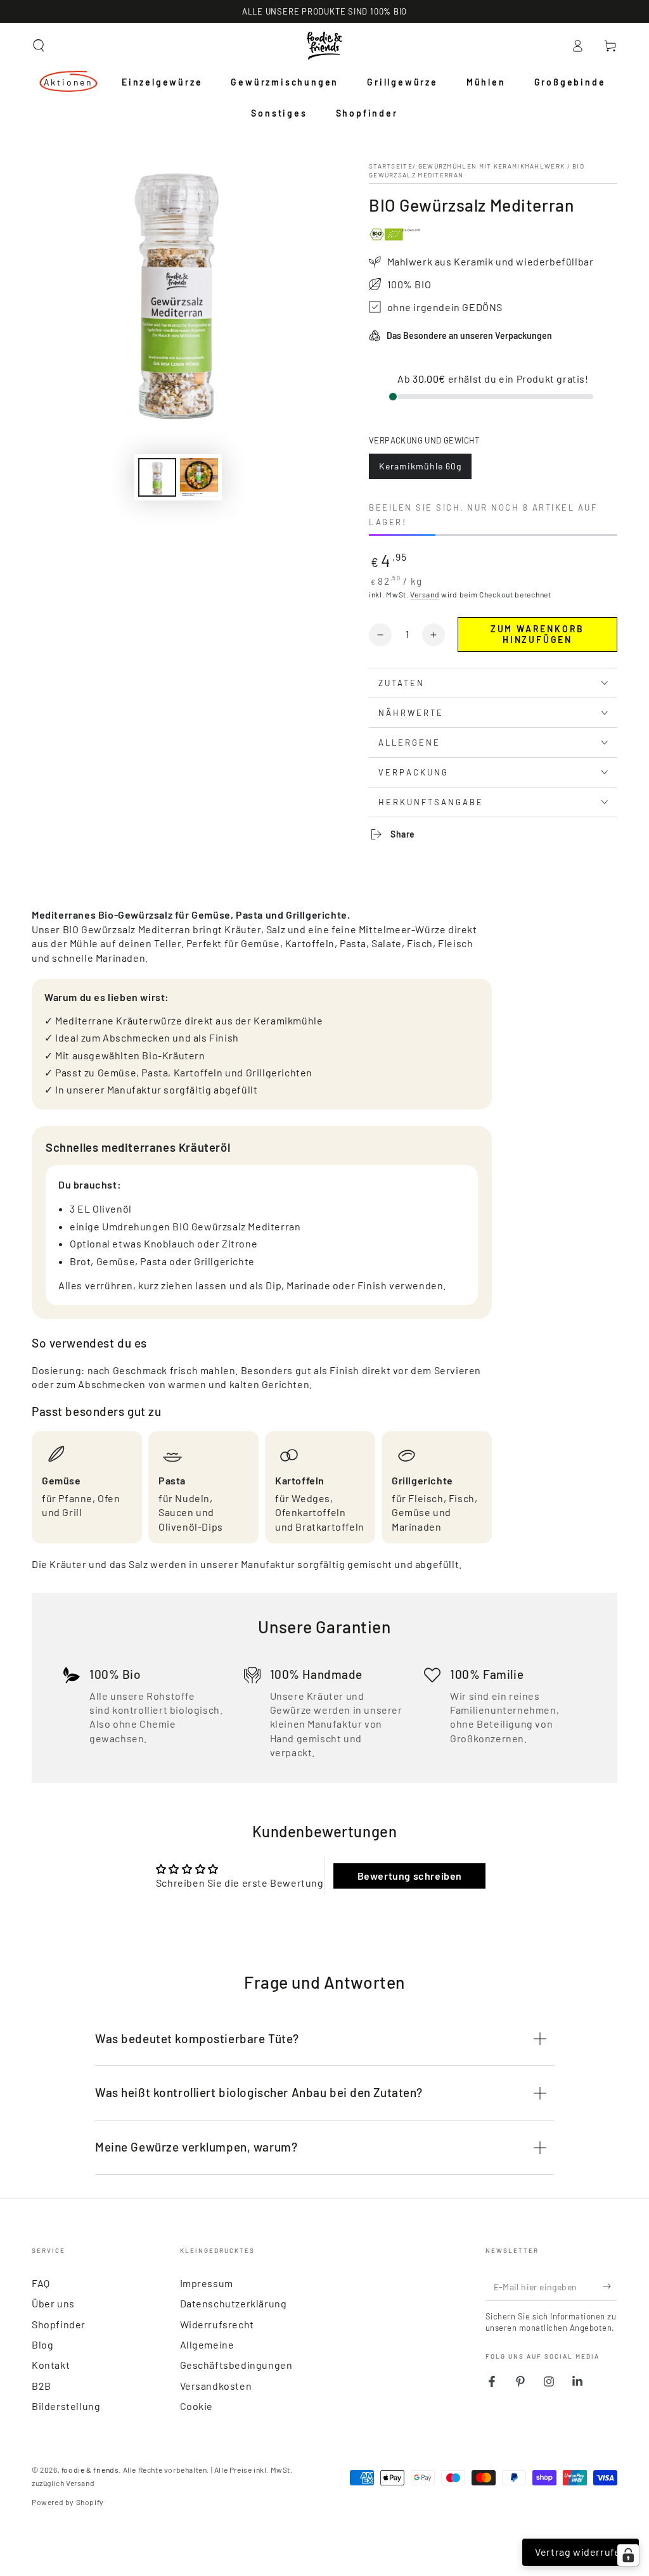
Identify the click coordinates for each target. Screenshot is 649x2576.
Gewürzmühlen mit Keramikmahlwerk (492, 166)
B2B (42, 2386)
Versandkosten (216, 2386)
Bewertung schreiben (410, 1876)
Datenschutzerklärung (234, 2303)
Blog (42, 2344)
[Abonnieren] (610, 2286)
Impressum (207, 2283)
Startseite (391, 166)
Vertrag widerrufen (581, 2552)
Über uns (53, 2303)
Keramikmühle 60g (420, 470)
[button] (39, 46)
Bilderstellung (66, 2406)
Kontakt (51, 2365)
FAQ (41, 2283)
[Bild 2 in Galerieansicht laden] (199, 477)
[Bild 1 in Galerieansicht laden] (157, 477)
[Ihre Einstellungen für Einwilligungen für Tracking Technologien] (628, 2555)
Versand (425, 594)
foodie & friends (90, 2470)
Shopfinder (59, 2324)
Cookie (197, 2406)
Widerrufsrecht (217, 2324)
